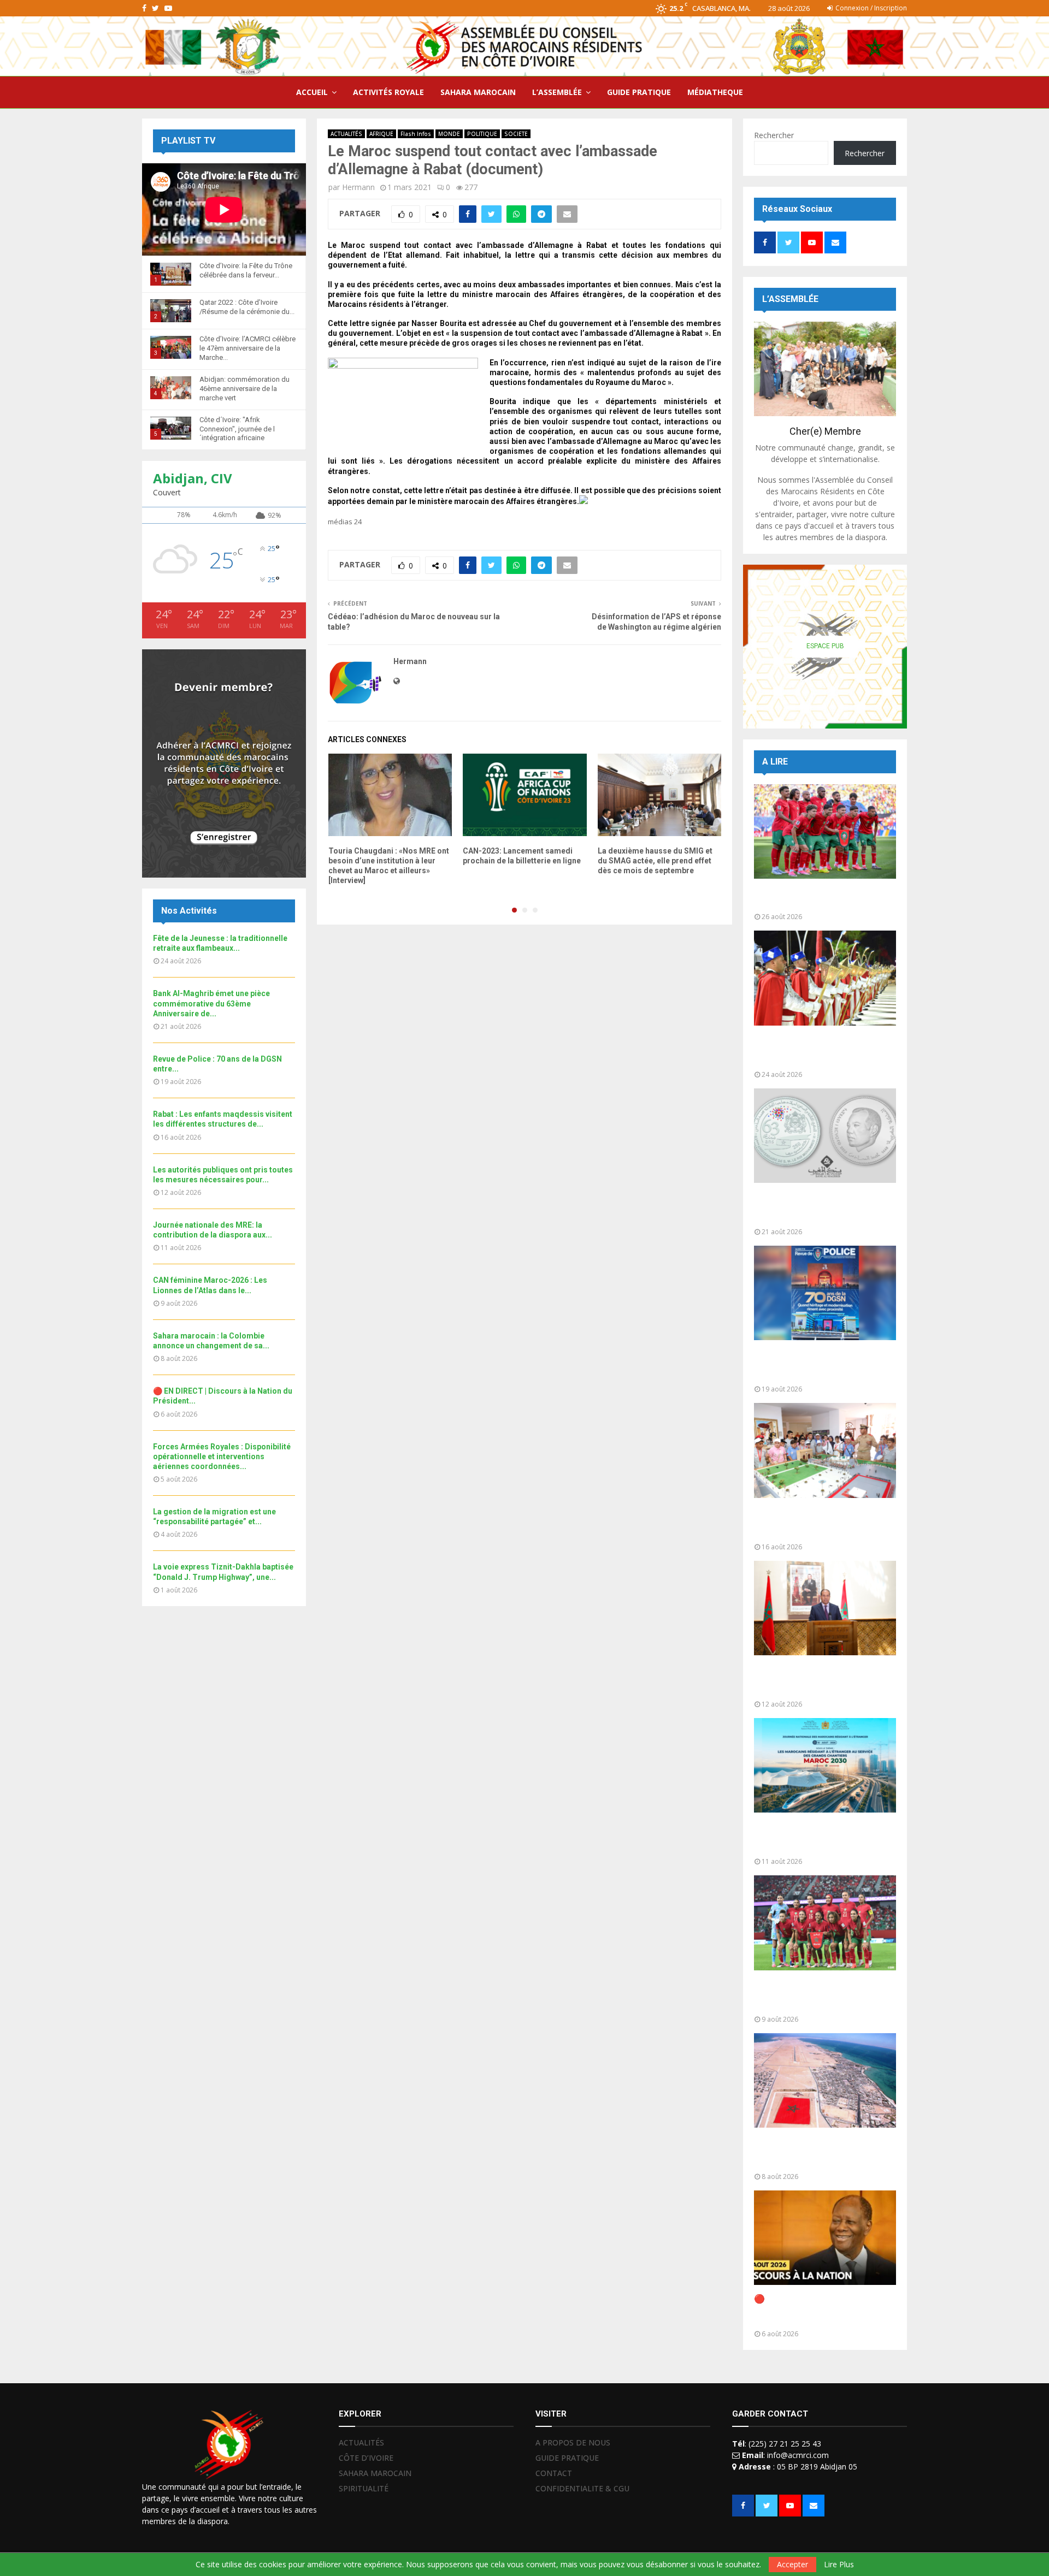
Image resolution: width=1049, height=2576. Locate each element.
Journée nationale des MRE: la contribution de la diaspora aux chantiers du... (817, 1837)
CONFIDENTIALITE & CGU (582, 2488)
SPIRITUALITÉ (364, 2488)
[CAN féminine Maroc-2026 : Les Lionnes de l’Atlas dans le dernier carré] (825, 1923)
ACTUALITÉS (346, 134)
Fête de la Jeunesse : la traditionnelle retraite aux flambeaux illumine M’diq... (807, 1050)
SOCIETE (516, 134)
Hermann (358, 187)
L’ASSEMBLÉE (557, 92)
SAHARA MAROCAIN (478, 92)
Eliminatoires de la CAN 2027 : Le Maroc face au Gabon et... (821, 898)
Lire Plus (839, 2565)
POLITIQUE (482, 134)
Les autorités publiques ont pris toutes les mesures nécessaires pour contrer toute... (822, 1680)
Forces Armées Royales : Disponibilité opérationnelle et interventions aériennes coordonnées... (222, 1456)
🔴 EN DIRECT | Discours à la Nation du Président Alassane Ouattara (815, 2310)
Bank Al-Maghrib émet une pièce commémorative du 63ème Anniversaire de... (211, 1003)
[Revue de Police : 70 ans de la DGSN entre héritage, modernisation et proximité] (825, 1293)
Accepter (792, 2564)
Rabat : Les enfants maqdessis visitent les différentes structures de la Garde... (817, 1523)
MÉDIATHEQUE (715, 92)
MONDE (449, 134)
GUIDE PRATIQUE (639, 92)
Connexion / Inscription (870, 8)
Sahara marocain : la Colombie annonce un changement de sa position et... (817, 2152)
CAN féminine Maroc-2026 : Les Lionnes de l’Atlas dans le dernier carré (823, 1995)
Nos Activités (189, 911)
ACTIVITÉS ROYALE (388, 92)
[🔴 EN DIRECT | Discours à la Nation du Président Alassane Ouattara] (825, 2238)
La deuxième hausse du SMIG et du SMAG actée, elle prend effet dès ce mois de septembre (655, 861)
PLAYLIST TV (188, 141)
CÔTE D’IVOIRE (366, 2458)
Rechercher (774, 135)
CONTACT (554, 2473)
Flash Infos (416, 134)
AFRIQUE (381, 134)
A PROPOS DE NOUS (573, 2443)
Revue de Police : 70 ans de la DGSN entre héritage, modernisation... (815, 1365)
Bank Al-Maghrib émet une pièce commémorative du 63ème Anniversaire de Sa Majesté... (821, 1208)
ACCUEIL (312, 92)
